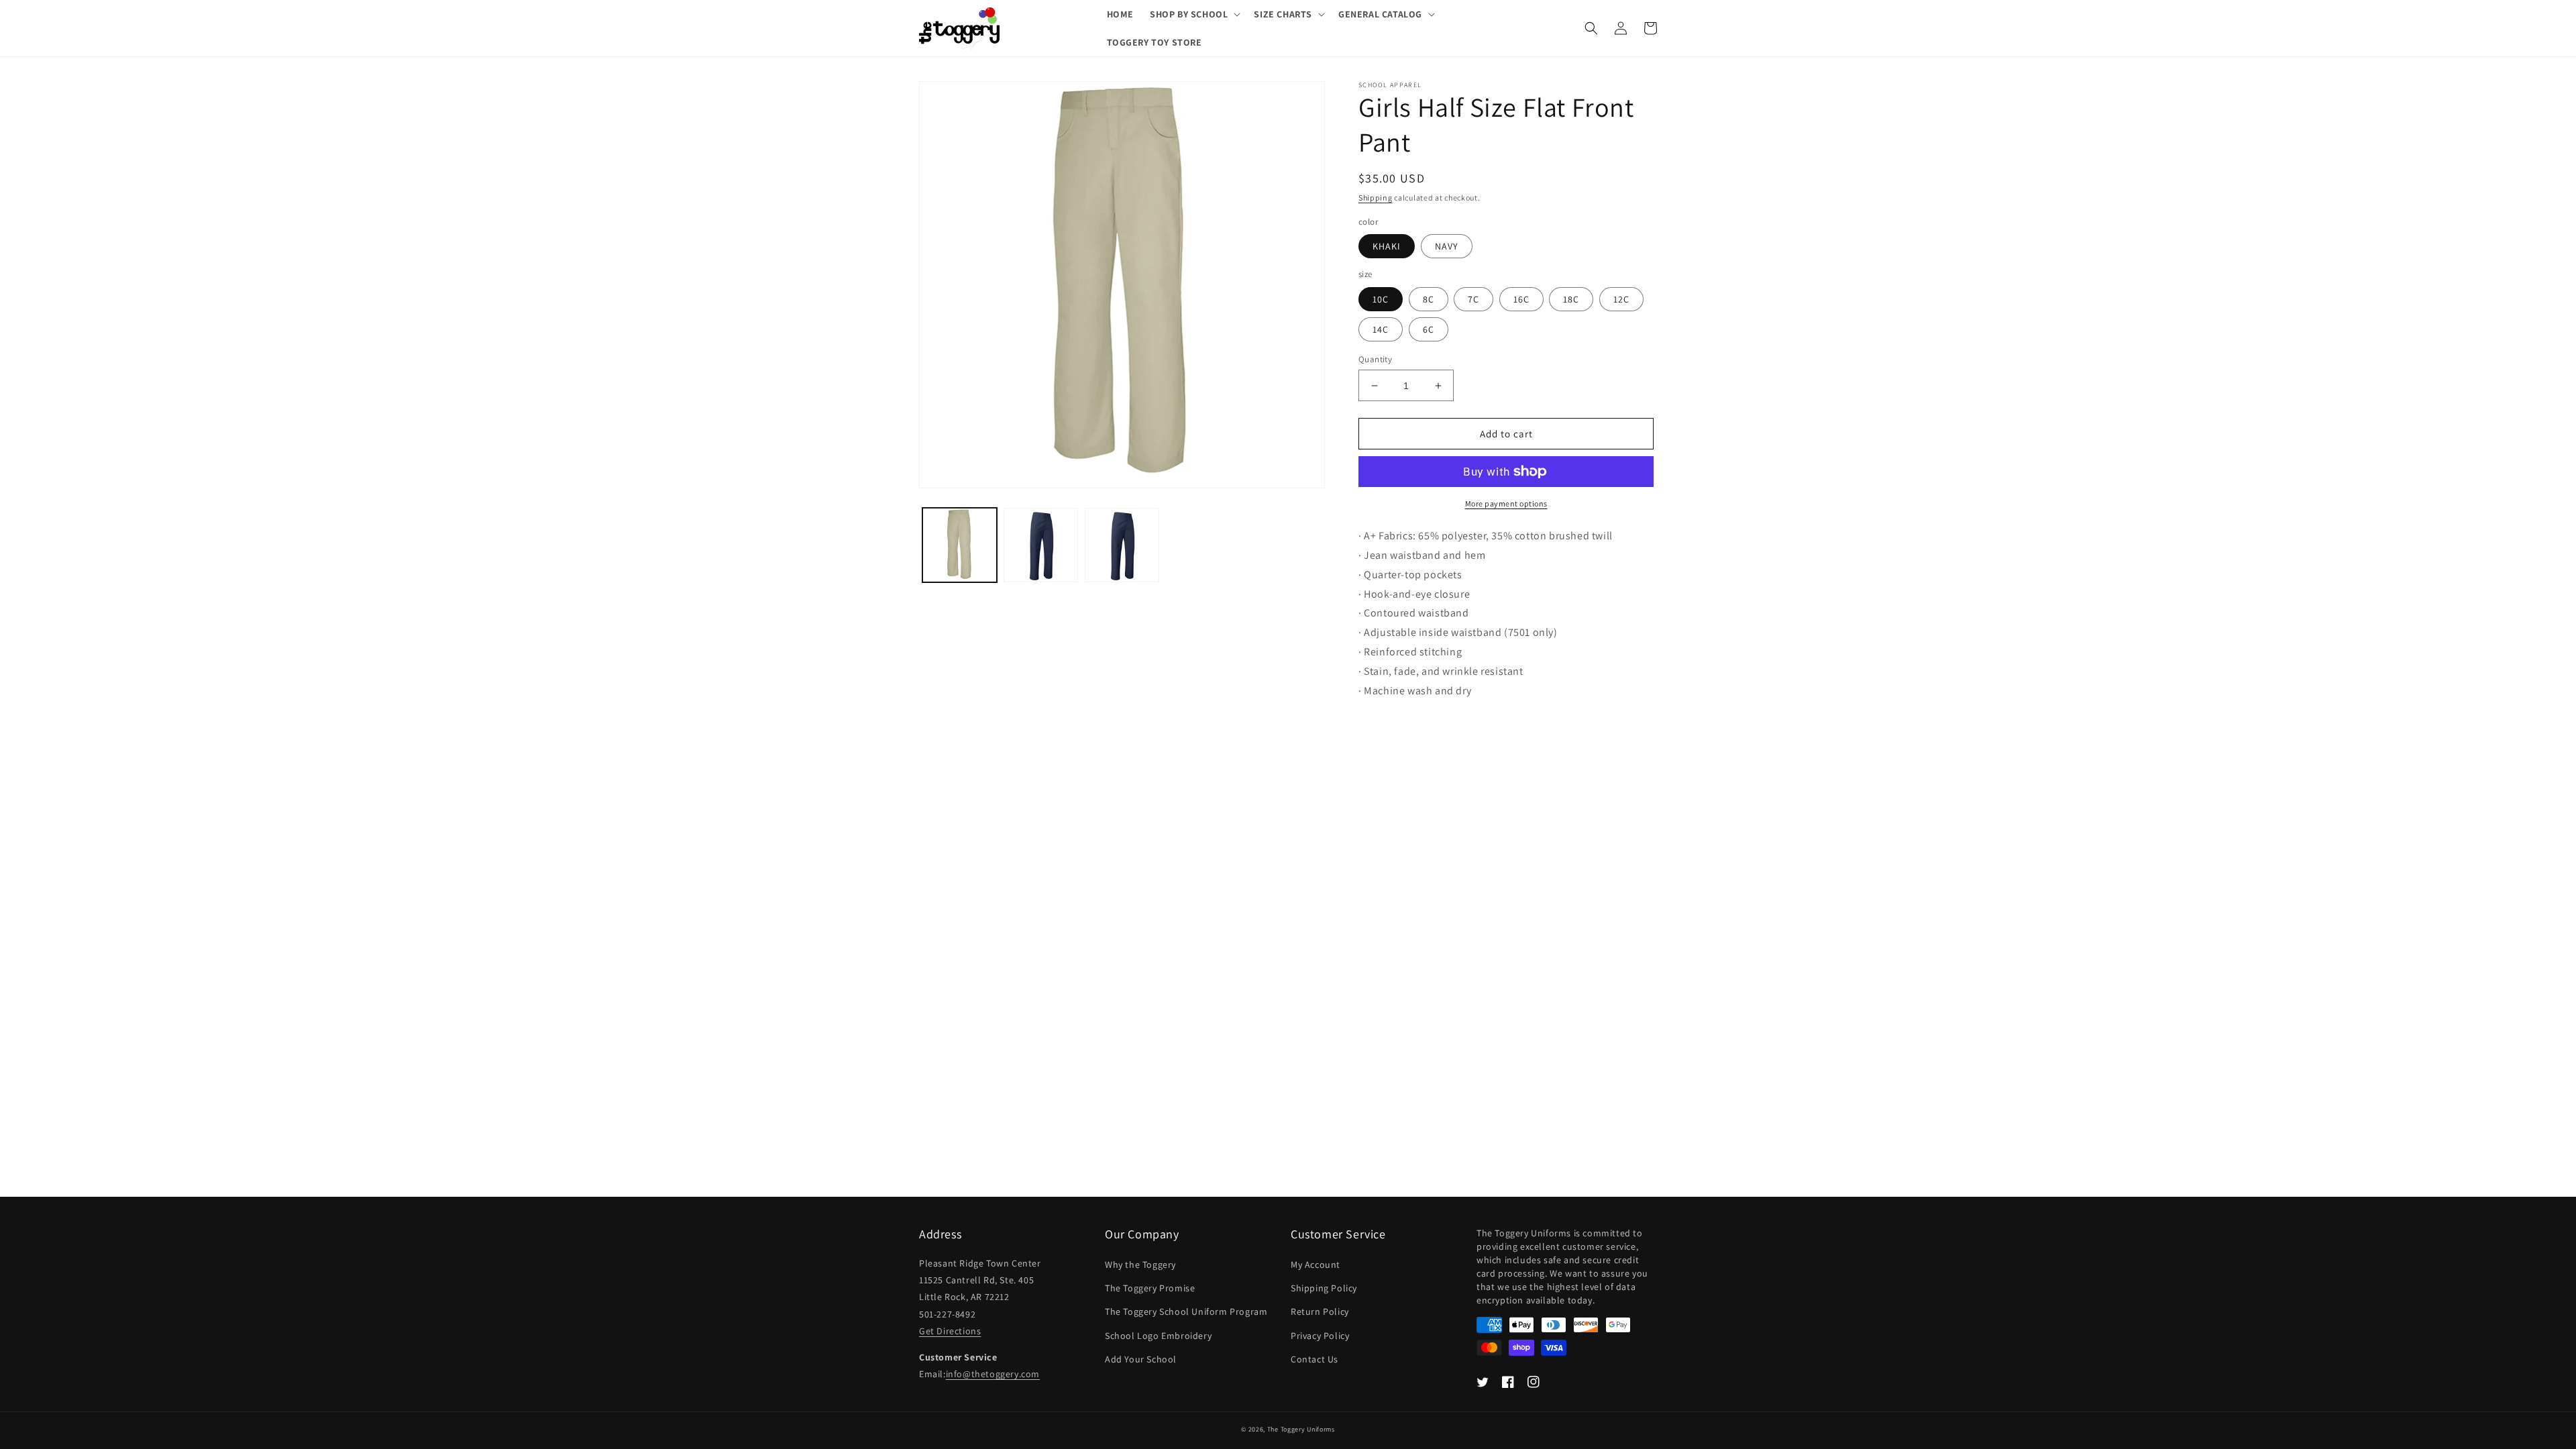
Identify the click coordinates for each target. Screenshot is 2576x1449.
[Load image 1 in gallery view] (960, 545)
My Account (1316, 1265)
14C (1381, 329)
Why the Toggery (1140, 1265)
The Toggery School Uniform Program (1186, 1311)
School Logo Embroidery (1158, 1336)
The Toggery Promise (1150, 1288)
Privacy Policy (1320, 1336)
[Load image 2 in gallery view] (1041, 545)
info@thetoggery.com (993, 1374)
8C (1429, 299)
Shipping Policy (1324, 1288)
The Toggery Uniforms (1301, 1429)
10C (1381, 299)
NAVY (1447, 246)
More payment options (1506, 503)
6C (1429, 329)
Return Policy (1320, 1311)
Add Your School (1141, 1359)
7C (1473, 299)
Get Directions (950, 1331)
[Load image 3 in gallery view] (1122, 545)
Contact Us (1314, 1359)
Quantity (1375, 359)
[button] (1194, 14)
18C (1571, 299)
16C (1521, 299)
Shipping (1376, 198)
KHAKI (1387, 246)
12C (1621, 299)
